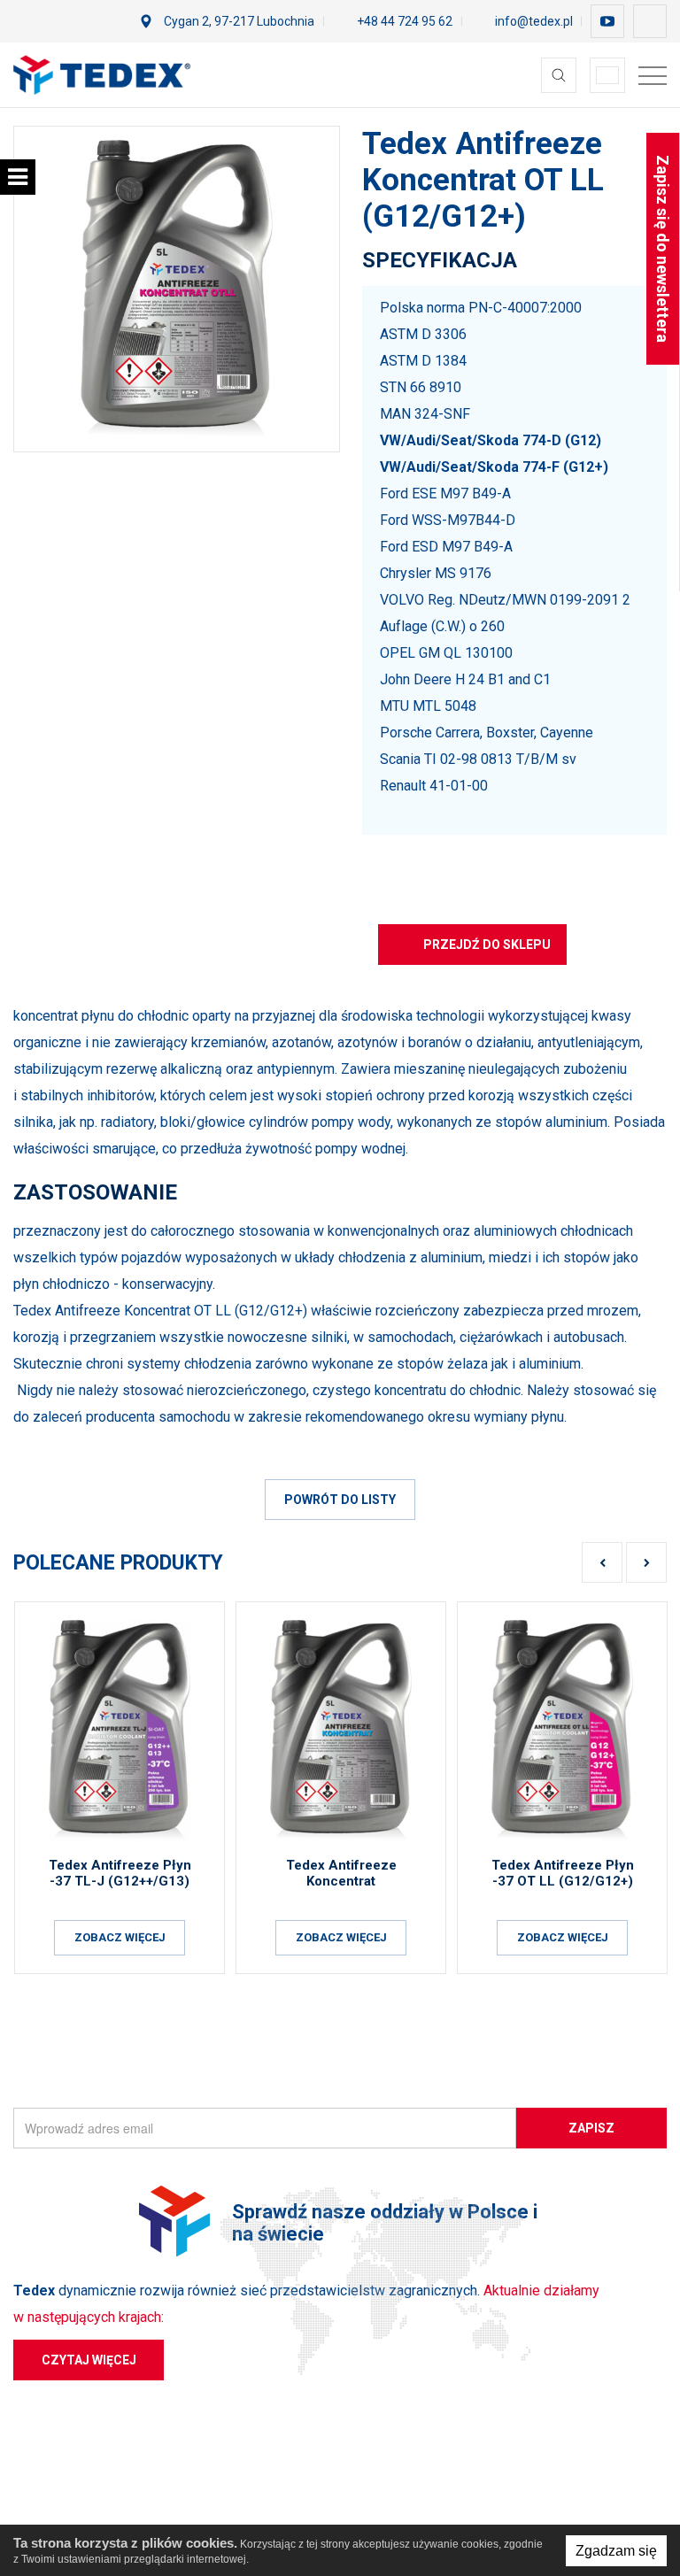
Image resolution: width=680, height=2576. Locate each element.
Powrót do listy (340, 1500)
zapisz (591, 2128)
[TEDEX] (102, 75)
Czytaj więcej (89, 2360)
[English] (607, 75)
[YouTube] (607, 21)
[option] (177, 289)
